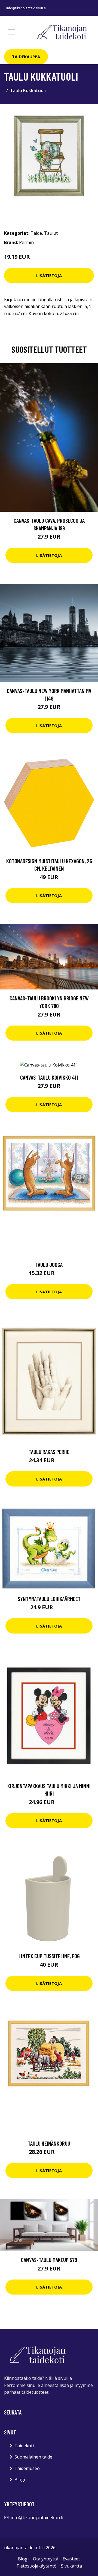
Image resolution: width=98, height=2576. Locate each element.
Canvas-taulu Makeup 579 (49, 2260)
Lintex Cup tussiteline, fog (49, 1956)
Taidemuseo (27, 2468)
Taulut (51, 233)
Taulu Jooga (49, 1264)
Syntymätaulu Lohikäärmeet (49, 1599)
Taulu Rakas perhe (49, 1452)
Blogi (20, 2480)
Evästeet (71, 2559)
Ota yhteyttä (46, 2559)
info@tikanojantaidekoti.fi (26, 8)
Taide (36, 233)
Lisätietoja (49, 275)
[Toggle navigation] (11, 32)
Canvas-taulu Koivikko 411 (49, 1077)
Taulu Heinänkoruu (49, 2143)
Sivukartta (71, 2566)
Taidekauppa (26, 57)
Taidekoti (24, 2446)
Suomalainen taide (33, 2457)
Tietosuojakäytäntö (36, 2566)
